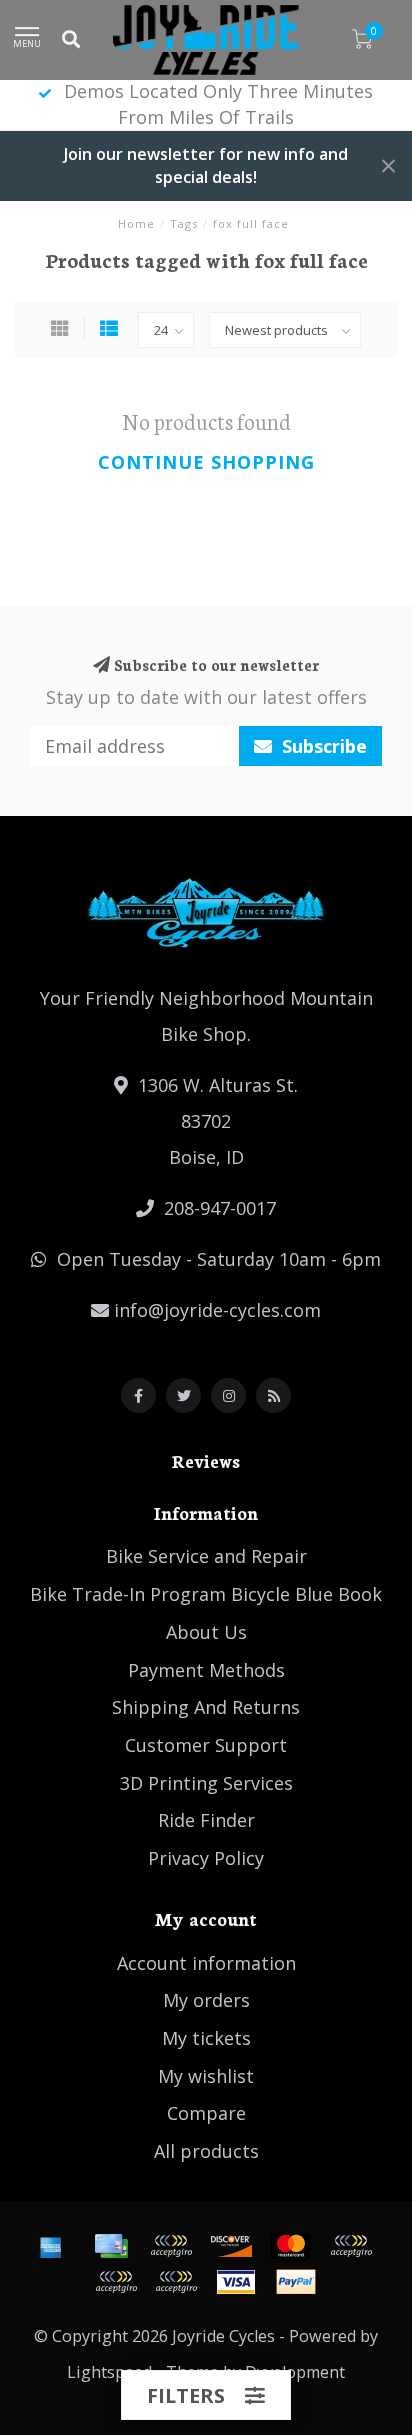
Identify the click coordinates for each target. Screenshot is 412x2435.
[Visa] (236, 2282)
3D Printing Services (206, 1783)
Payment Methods (206, 1670)
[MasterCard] (291, 2246)
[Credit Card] (111, 2246)
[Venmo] (176, 2282)
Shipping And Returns (206, 1707)
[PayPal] (351, 2246)
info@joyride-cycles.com (217, 1310)
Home (136, 223)
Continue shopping (206, 462)
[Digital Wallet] (171, 2246)
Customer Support (206, 1745)
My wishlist (206, 2076)
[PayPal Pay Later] (116, 2282)
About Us (206, 1632)
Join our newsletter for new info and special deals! (206, 165)
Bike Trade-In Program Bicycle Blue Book (206, 1594)
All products (206, 2151)
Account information (206, 1963)
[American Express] (51, 2246)
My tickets (206, 2038)
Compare (206, 2113)
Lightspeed (109, 2372)
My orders (206, 2000)
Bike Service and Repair (206, 1556)
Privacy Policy (206, 1858)
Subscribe (322, 746)
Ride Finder (206, 1820)
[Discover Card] (231, 2246)
